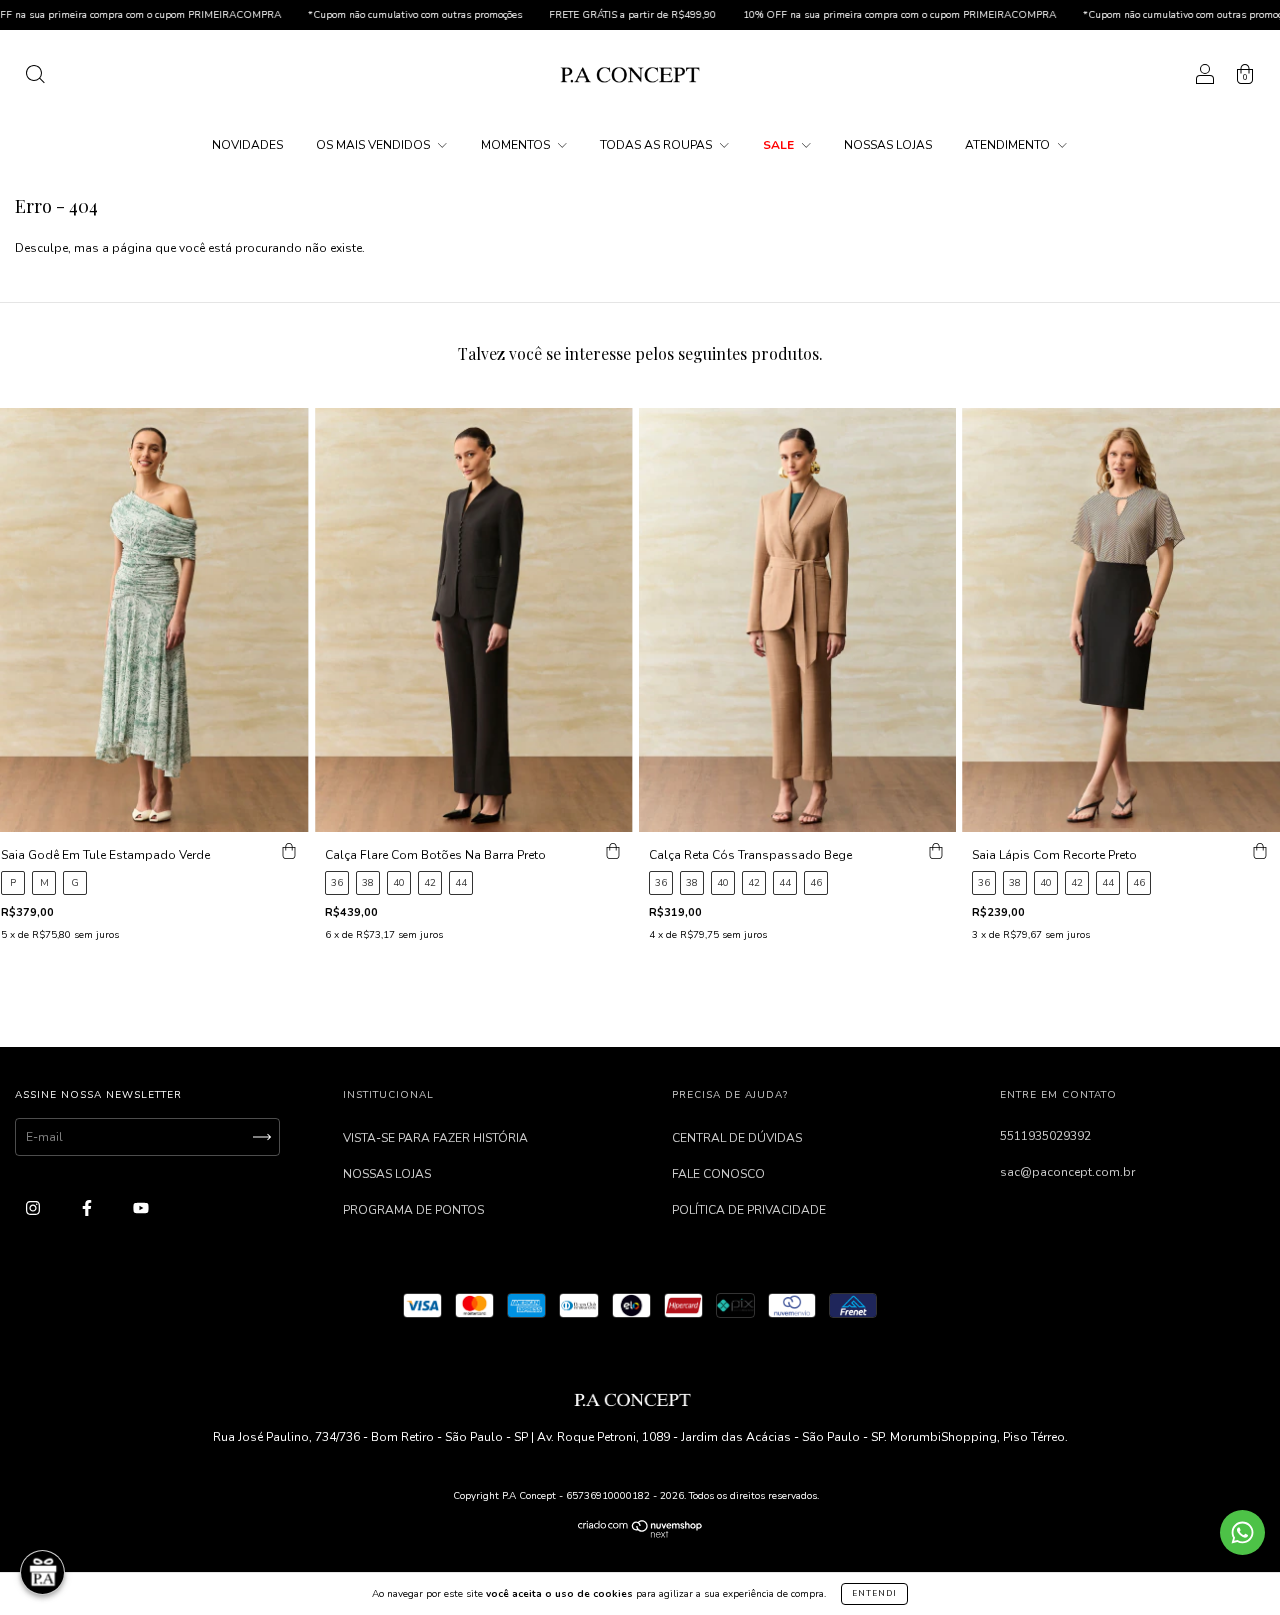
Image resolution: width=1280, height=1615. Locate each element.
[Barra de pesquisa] (35, 78)
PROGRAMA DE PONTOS (413, 1210)
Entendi (874, 1593)
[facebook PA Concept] (88, 1208)
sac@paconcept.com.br (1067, 1172)
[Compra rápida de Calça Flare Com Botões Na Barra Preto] (613, 852)
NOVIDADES (247, 145)
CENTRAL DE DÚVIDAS (737, 1138)
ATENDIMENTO (1009, 145)
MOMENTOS (517, 145)
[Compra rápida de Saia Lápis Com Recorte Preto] (1260, 852)
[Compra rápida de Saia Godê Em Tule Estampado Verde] (289, 852)
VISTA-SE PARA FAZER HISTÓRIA (435, 1138)
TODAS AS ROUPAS (657, 145)
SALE (780, 145)
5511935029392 (1045, 1136)
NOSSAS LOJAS (888, 145)
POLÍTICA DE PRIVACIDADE (749, 1210)
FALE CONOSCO (718, 1174)
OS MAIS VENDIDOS (374, 145)
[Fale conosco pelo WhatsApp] (1242, 1532)
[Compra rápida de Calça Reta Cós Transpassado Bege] (936, 852)
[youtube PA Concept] (141, 1208)
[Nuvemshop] (640, 1534)
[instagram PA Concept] (34, 1208)
